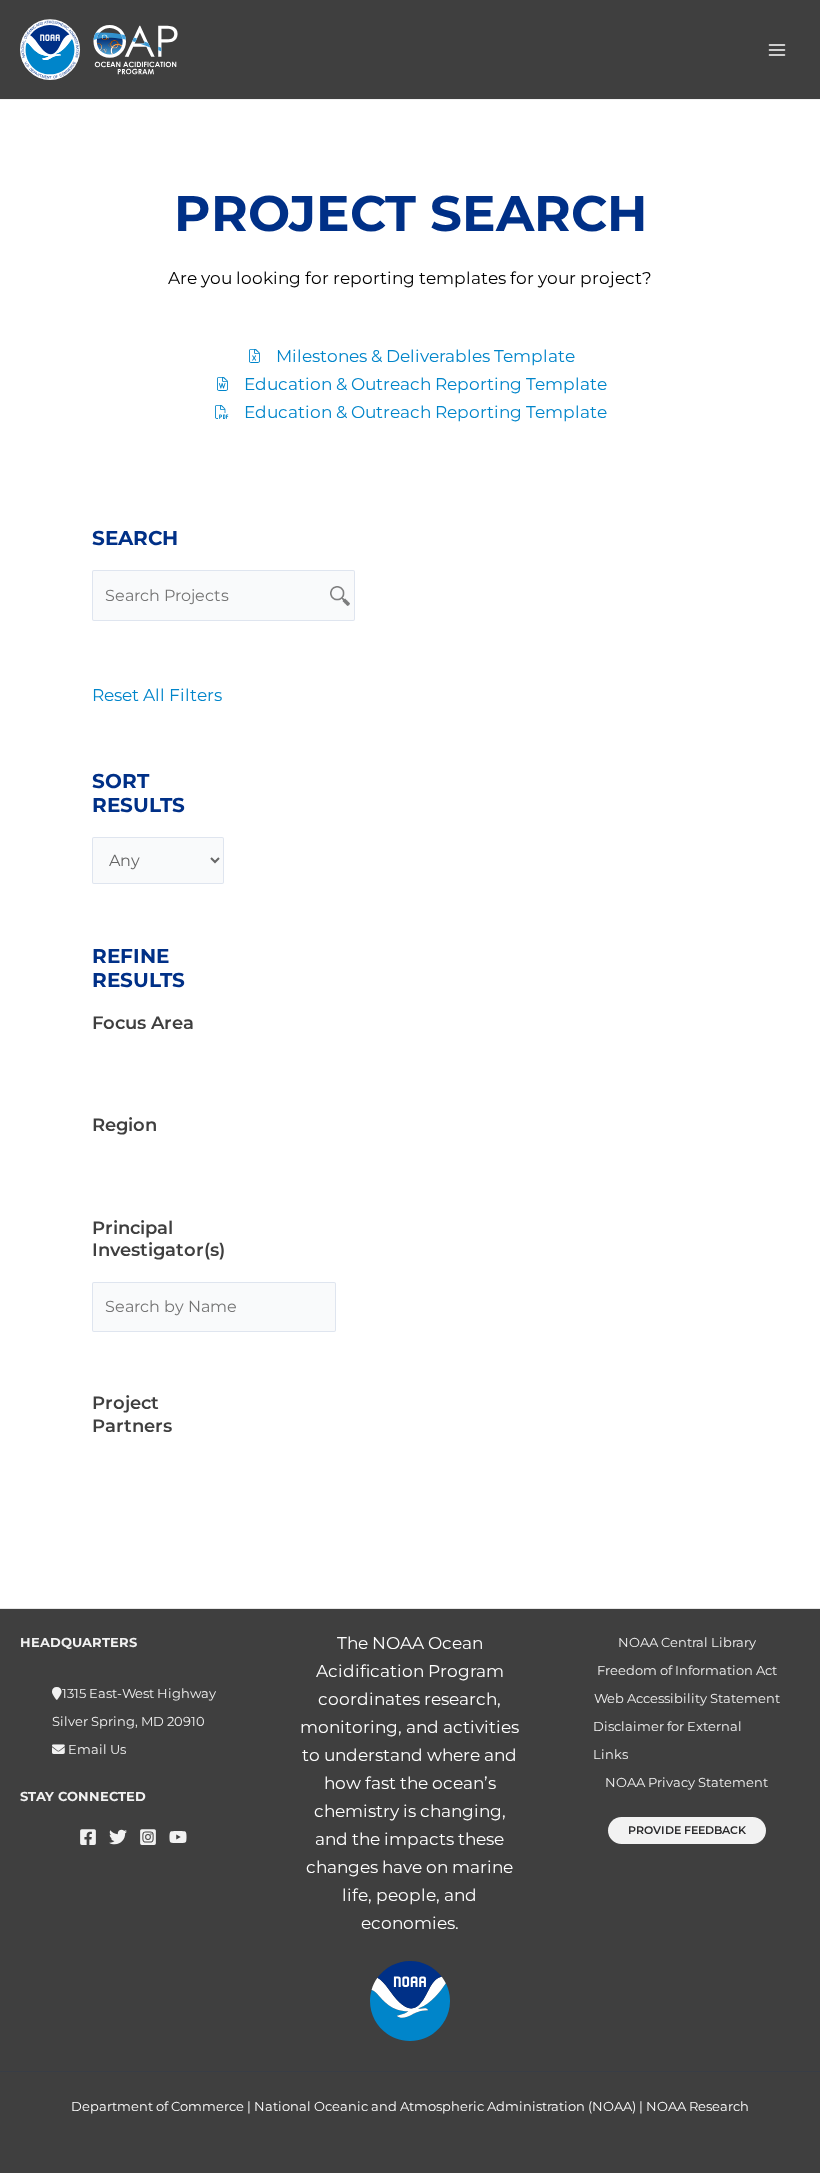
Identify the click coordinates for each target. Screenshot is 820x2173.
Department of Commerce (157, 2106)
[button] (687, 1830)
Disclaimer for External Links (667, 1740)
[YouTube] (178, 1837)
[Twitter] (118, 1837)
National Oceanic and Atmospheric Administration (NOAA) (445, 2106)
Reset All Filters (157, 695)
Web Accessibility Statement (687, 1698)
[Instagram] (148, 1837)
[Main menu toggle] (778, 50)
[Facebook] (88, 1837)
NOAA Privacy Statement (686, 1782)
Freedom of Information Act (687, 1670)
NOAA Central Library (687, 1642)
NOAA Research (697, 2106)
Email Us (95, 1749)
